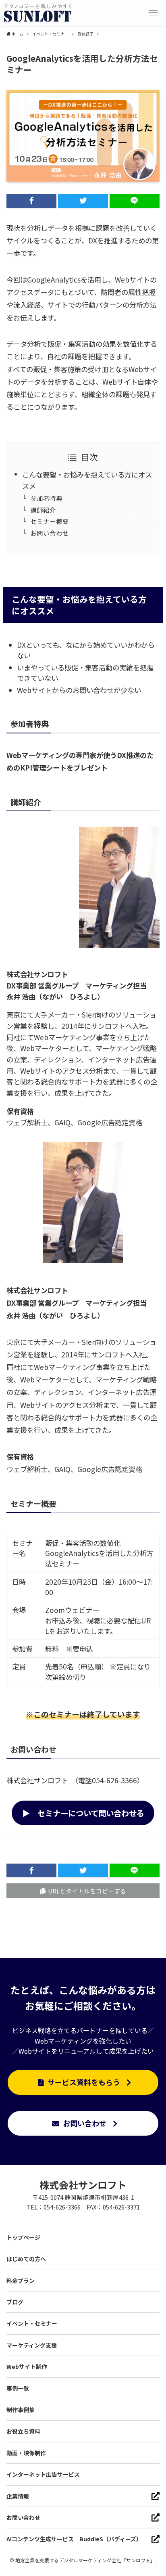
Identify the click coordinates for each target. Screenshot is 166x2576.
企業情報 (18, 2496)
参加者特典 (46, 498)
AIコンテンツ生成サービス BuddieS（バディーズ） (74, 2539)
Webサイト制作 (27, 2367)
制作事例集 (21, 2410)
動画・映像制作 (26, 2453)
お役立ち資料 (23, 2431)
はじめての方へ (26, 2259)
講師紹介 (43, 510)
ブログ (15, 2302)
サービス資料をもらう (84, 2082)
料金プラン (21, 2281)
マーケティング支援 (32, 2345)
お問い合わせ (50, 533)
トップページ (23, 2237)
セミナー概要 (50, 521)
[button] (153, 13)
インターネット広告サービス (43, 2474)
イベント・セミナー (32, 2323)
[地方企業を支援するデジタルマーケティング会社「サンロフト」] (38, 13)
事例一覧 (18, 2388)
